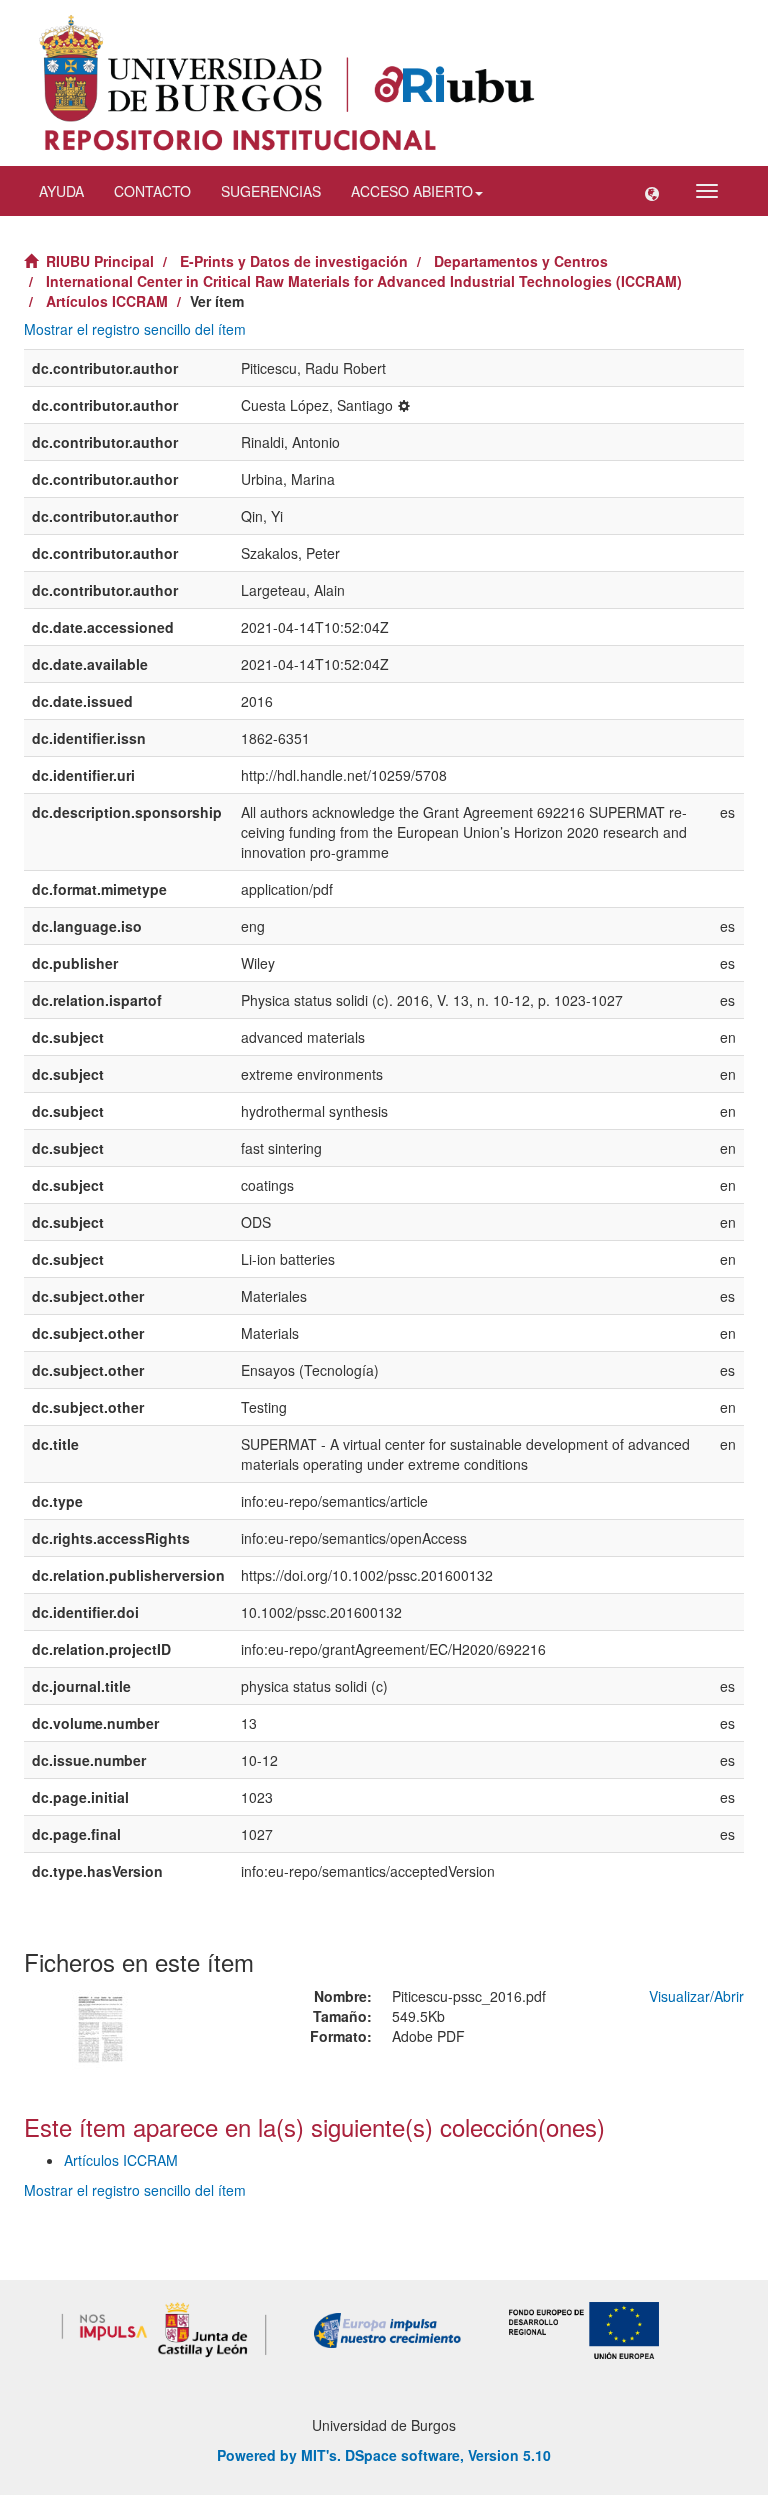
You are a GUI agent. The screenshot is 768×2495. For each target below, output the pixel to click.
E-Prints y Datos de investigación (294, 261)
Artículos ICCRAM (107, 301)
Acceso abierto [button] (412, 191)
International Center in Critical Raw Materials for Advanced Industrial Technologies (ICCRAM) (364, 281)
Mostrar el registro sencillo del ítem (135, 329)
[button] (652, 191)
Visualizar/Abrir (696, 1996)
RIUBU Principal (100, 261)
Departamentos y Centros (521, 261)
